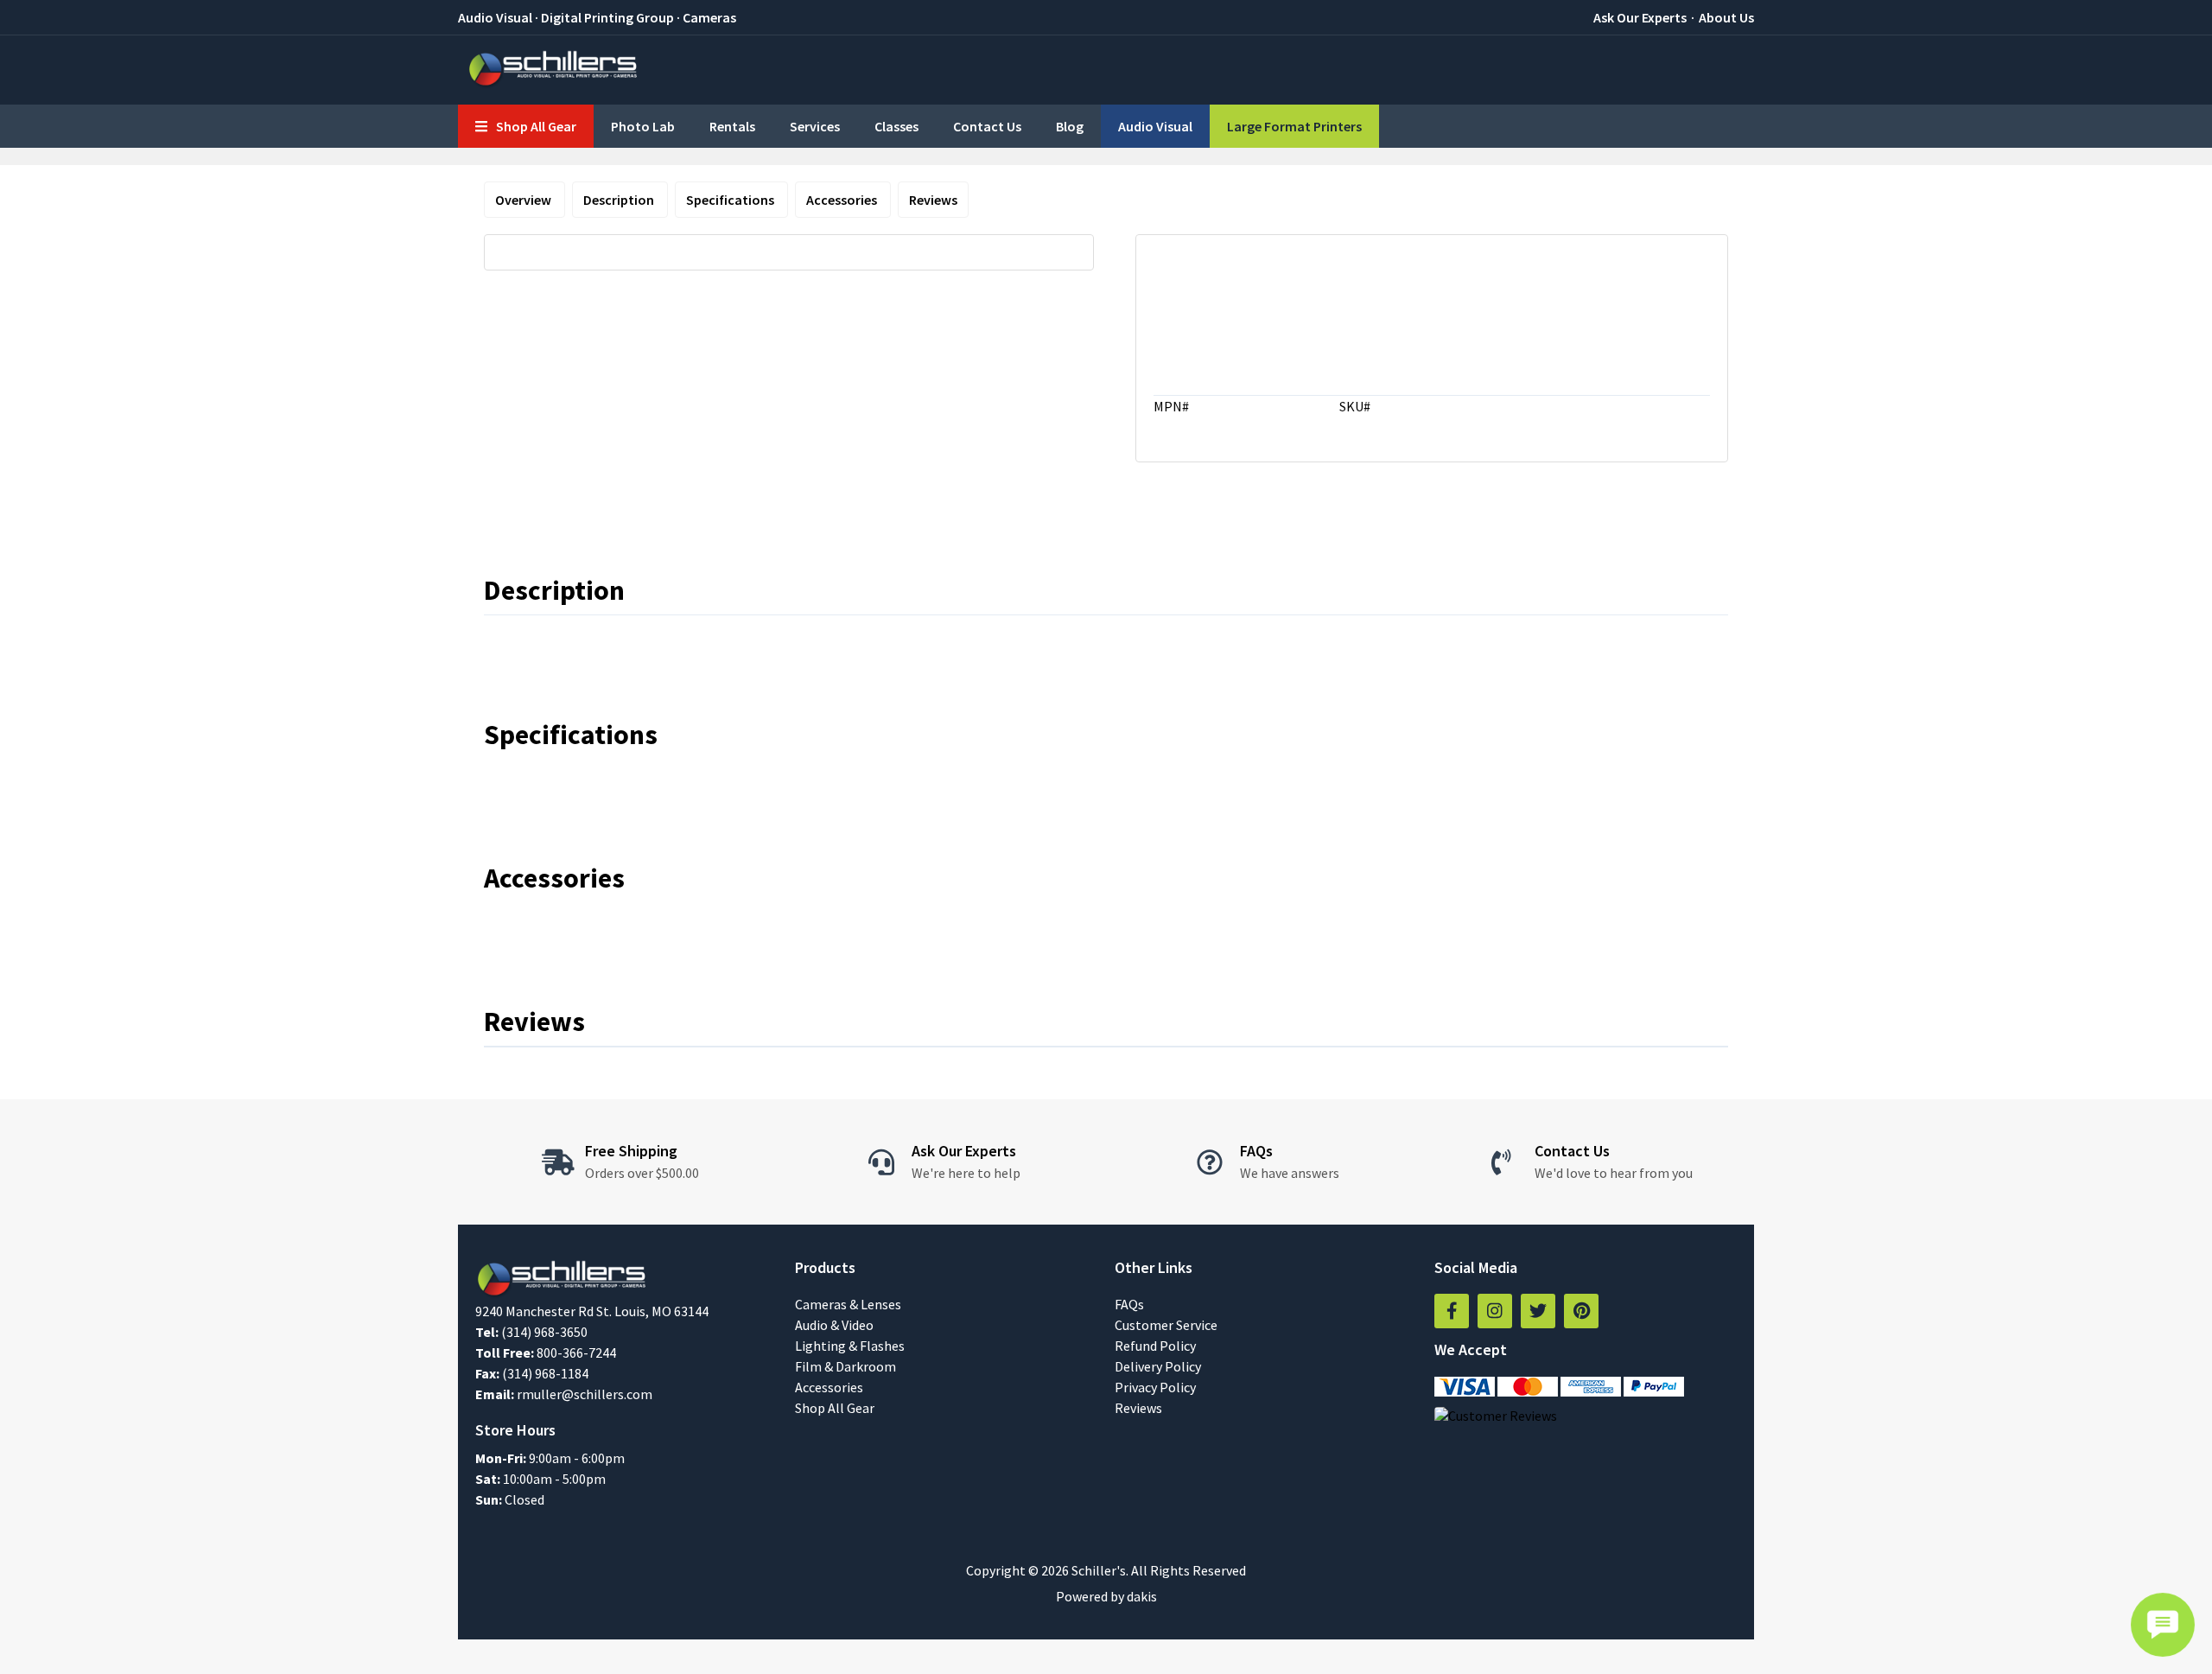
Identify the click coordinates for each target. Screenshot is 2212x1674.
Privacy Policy (1155, 1387)
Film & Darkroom (845, 1366)
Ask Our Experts (1640, 17)
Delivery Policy (1158, 1366)
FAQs (1129, 1304)
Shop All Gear (835, 1408)
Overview (524, 200)
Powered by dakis (1106, 1596)
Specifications (731, 200)
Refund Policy (1155, 1346)
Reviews (933, 200)
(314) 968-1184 (545, 1373)
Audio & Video (834, 1325)
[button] (526, 126)
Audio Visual (1155, 126)
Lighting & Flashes (850, 1346)
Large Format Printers (1294, 126)
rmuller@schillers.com (585, 1394)
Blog (1070, 126)
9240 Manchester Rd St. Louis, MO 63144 (592, 1311)
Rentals (732, 126)
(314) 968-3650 (544, 1332)
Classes (896, 126)
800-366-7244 (576, 1353)
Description (620, 200)
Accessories (843, 200)
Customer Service (1166, 1325)
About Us (1726, 17)
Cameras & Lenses (848, 1304)
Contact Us (987, 126)
